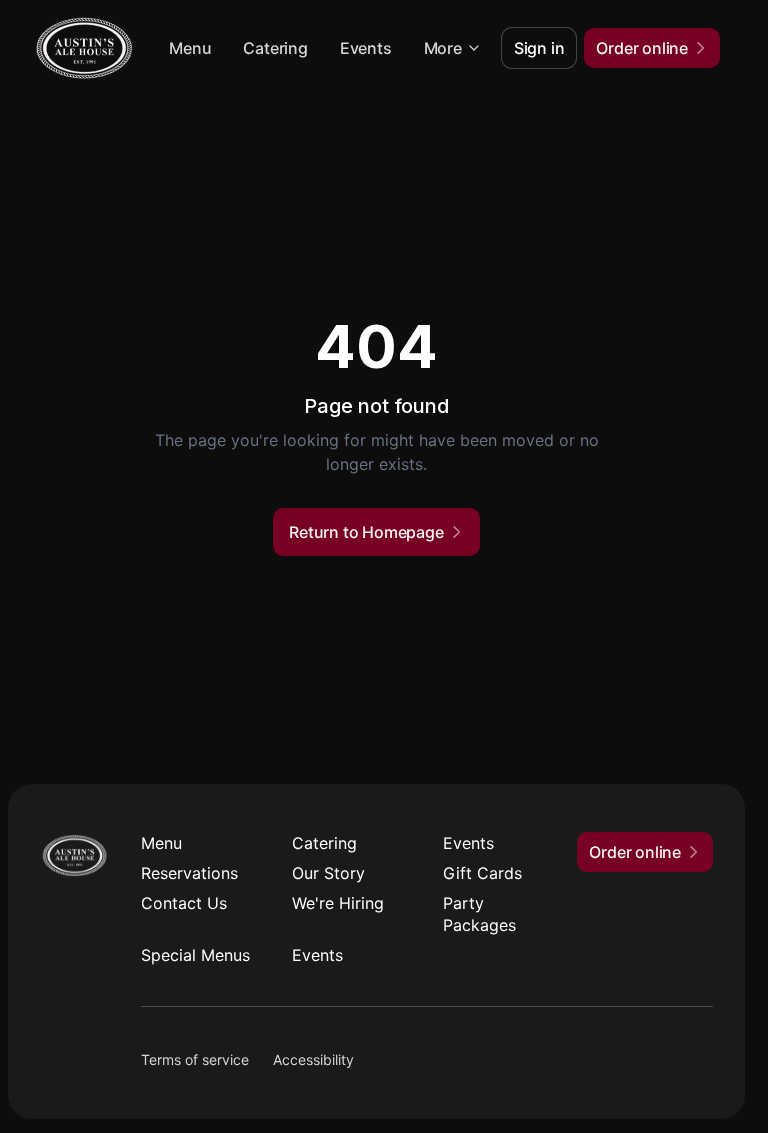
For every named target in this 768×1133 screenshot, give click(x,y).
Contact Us (184, 903)
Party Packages (479, 914)
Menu (190, 48)
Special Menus (195, 955)
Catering (275, 48)
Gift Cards (482, 873)
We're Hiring (338, 903)
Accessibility (313, 1059)
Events (366, 48)
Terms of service (195, 1059)
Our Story (328, 873)
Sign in (539, 48)
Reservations (189, 873)
